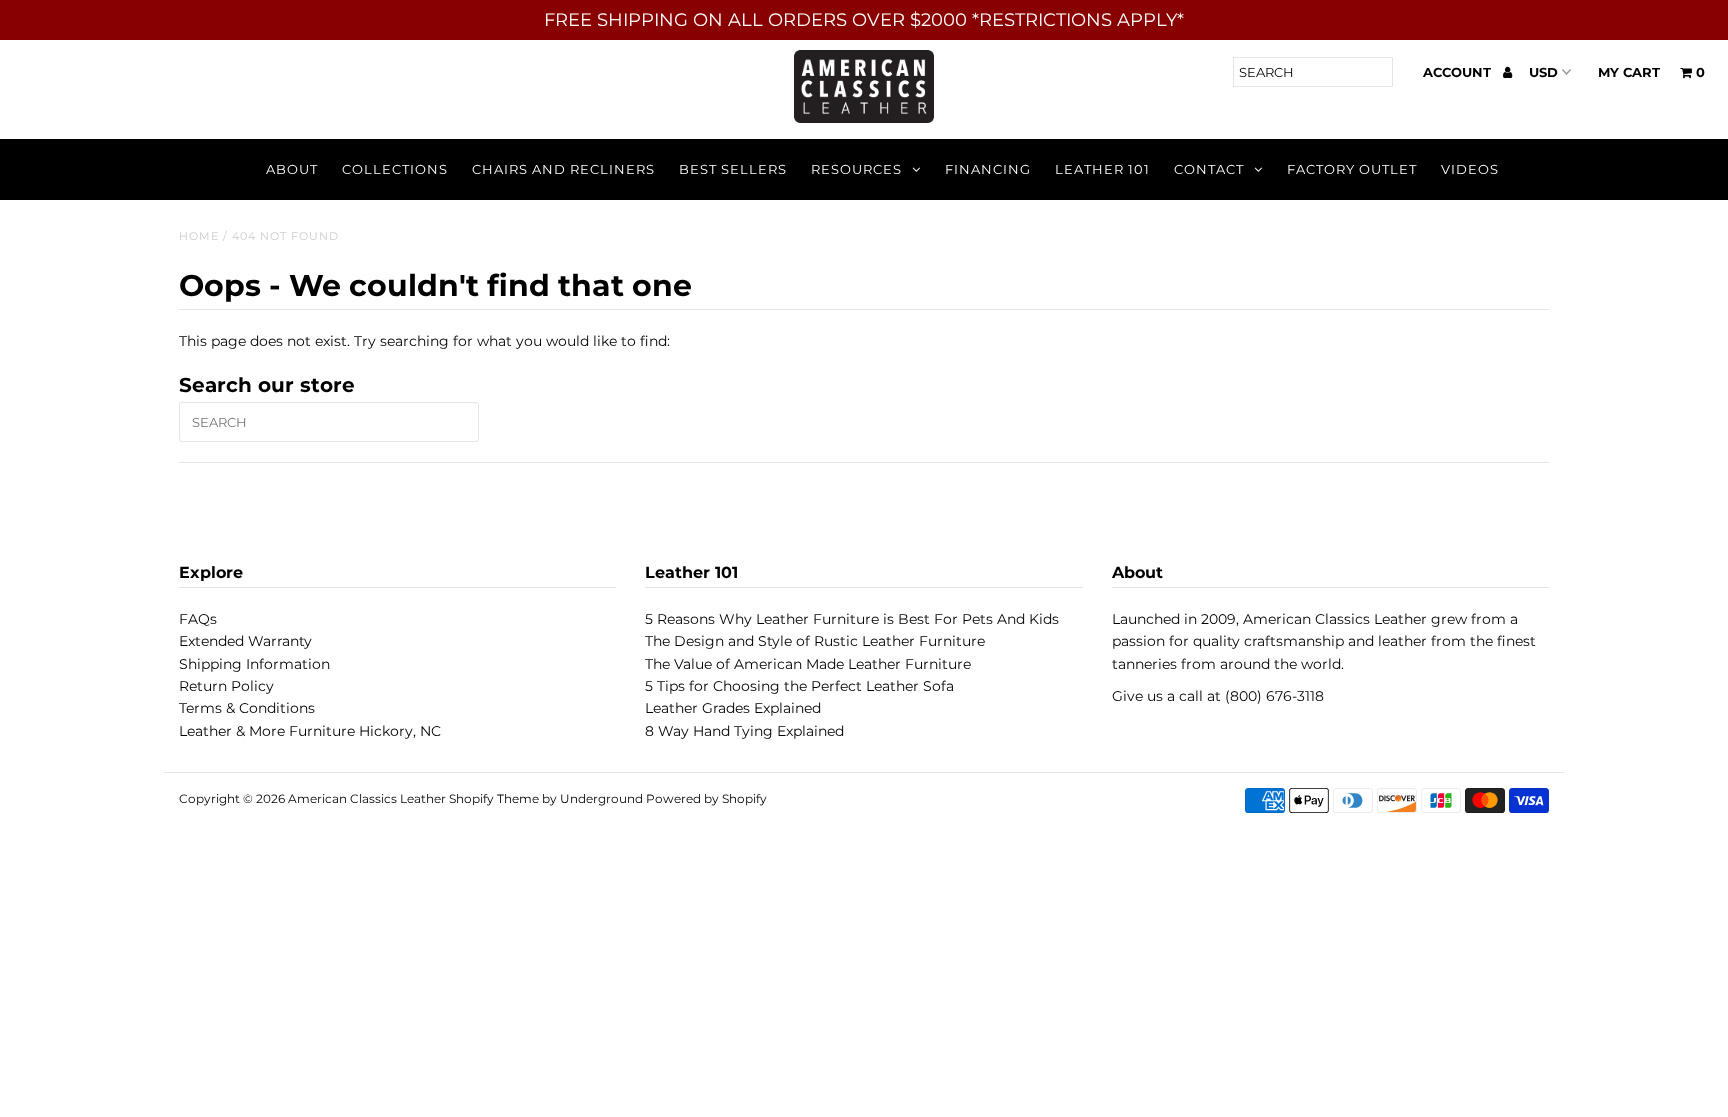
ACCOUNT (1459, 72)
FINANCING (988, 169)
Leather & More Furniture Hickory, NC (310, 731)
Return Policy (226, 686)
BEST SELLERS (733, 169)
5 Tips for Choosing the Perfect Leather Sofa (799, 686)
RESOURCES (856, 169)
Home (199, 236)
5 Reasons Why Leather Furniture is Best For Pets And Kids (852, 619)
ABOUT (292, 169)
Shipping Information (254, 664)
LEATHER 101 (1102, 169)
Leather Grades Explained (733, 708)
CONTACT (1209, 169)
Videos (1470, 169)
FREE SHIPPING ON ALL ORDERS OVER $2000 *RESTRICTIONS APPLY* (864, 20)
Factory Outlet (1352, 169)
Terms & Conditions (247, 708)
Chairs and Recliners (563, 169)
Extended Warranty (245, 641)
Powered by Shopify (706, 798)
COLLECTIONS (395, 169)
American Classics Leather (367, 798)
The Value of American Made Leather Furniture (808, 664)
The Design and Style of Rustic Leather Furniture (815, 641)
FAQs (198, 619)
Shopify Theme (494, 798)
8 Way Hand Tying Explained (744, 731)
